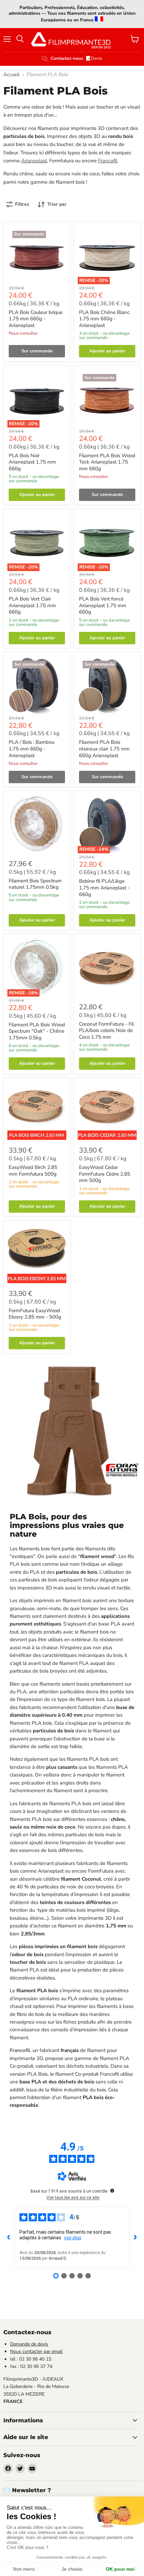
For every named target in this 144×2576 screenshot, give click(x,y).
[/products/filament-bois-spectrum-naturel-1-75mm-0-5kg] (37, 824)
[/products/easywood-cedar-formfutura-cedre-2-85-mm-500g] (107, 1111)
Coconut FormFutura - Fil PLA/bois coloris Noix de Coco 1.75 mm (106, 1031)
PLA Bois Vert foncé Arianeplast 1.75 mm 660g (103, 605)
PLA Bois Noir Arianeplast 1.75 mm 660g (32, 462)
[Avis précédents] (9, 2237)
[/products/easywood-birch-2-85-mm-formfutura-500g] (37, 1111)
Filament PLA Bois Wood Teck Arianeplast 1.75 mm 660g (107, 462)
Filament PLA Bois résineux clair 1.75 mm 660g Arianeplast (104, 749)
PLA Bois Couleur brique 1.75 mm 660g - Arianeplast (36, 319)
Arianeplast (34, 161)
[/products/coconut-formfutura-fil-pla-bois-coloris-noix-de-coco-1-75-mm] (107, 968)
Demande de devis (29, 2344)
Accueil (11, 75)
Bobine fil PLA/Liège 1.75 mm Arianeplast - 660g (104, 888)
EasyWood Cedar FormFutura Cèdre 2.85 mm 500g (105, 1174)
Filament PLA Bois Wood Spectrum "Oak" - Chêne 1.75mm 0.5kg (37, 1031)
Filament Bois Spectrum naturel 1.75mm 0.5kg (35, 884)
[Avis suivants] (135, 2237)
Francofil (108, 161)
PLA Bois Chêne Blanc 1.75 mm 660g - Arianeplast (104, 319)
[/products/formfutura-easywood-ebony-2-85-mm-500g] (37, 1254)
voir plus (73, 2238)
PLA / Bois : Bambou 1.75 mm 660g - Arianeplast (31, 749)
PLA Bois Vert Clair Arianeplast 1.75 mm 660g (32, 605)
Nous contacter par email (36, 2351)
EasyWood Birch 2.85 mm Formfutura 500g (33, 1171)
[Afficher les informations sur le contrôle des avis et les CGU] (112, 2191)
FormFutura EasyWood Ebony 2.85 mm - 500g (35, 1314)
